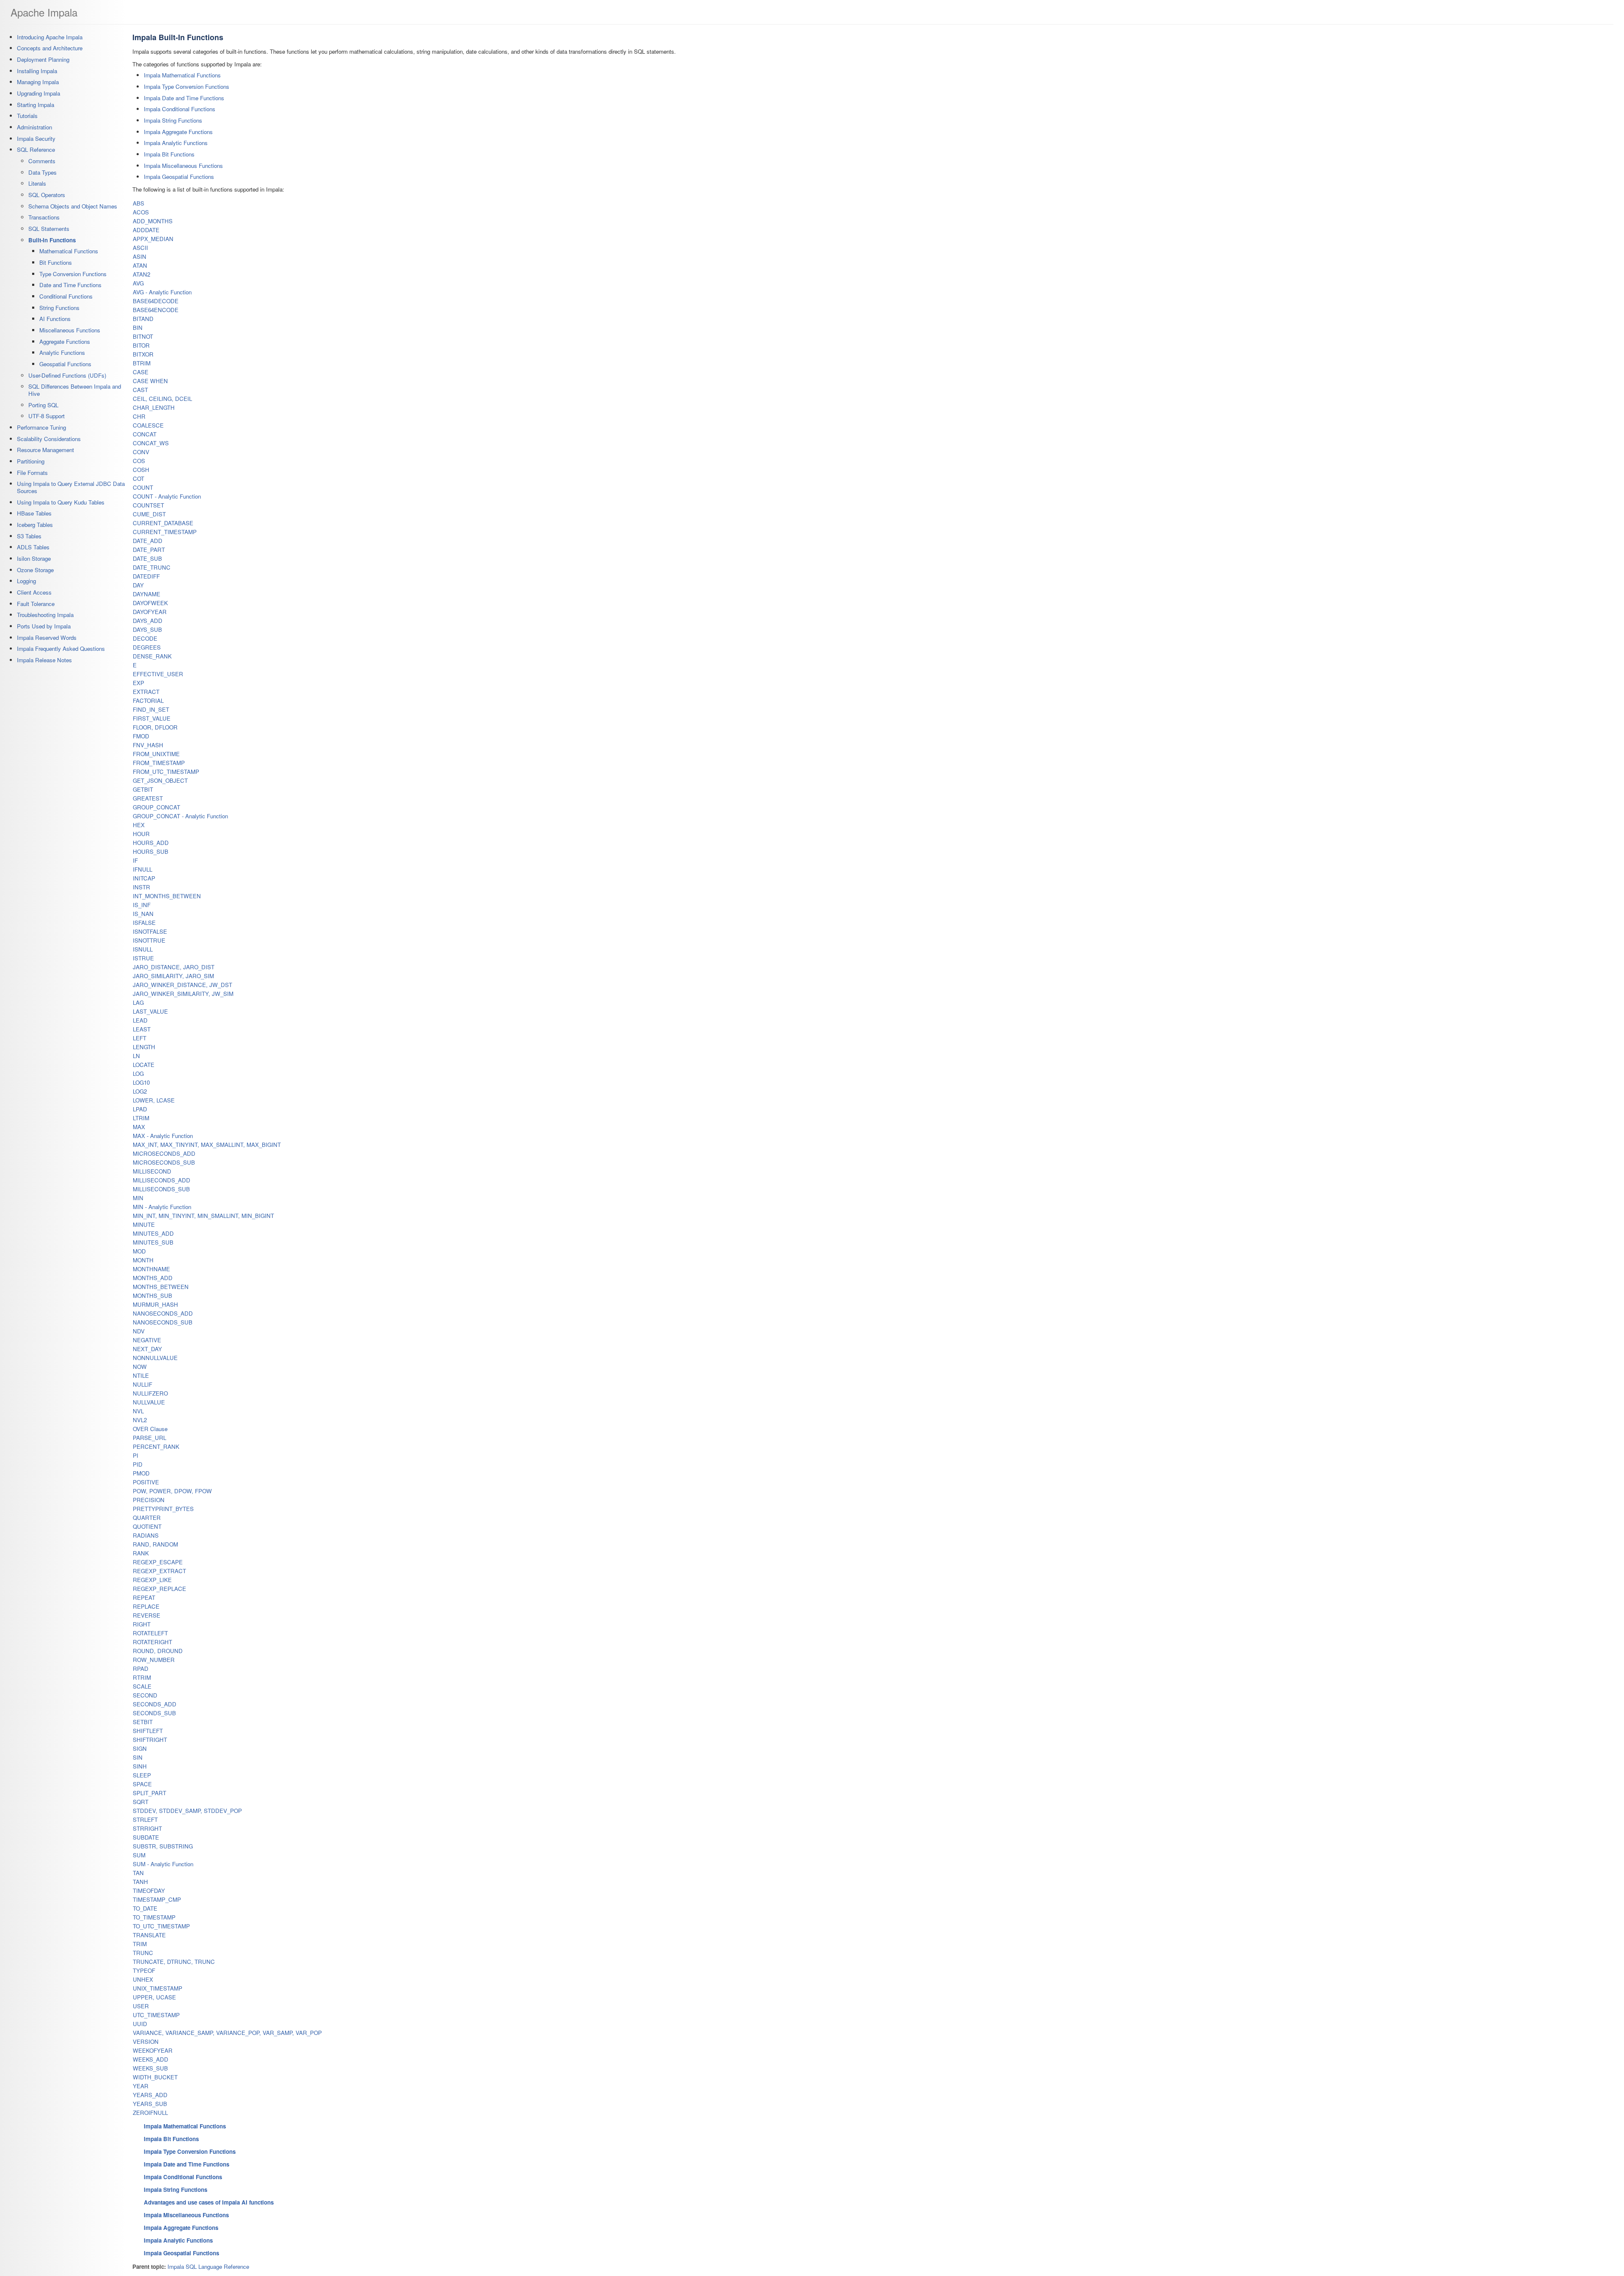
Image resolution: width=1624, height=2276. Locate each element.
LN (136, 1056)
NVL (138, 1411)
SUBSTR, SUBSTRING (163, 1846)
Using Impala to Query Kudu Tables (61, 502)
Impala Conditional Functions (180, 109)
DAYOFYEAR (150, 612)
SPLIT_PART (150, 1793)
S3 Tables (29, 536)
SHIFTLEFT (148, 1731)
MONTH (143, 1260)
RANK (141, 1553)
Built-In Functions (52, 240)
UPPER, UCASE (154, 1997)
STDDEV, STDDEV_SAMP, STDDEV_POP (187, 1811)
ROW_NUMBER (154, 1660)
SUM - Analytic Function (163, 1864)
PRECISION (149, 1500)
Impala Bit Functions (169, 154)
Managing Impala (38, 82)
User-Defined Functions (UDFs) (67, 375)
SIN (138, 1757)
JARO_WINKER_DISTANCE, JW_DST (182, 985)
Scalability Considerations (49, 439)
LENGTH (144, 1047)
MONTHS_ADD (153, 1278)
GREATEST (148, 798)
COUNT (143, 487)
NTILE (141, 1375)
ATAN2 (141, 274)
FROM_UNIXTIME (156, 754)
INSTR (141, 887)
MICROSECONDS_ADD (164, 1153)
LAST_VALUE (150, 1011)
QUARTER (147, 1518)
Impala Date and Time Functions (184, 98)
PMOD (141, 1473)
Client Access (34, 592)
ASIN (140, 256)
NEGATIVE (147, 1340)
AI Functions (55, 319)
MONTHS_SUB (152, 1296)
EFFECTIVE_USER (158, 674)
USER (141, 2006)
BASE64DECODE (156, 301)
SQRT (141, 1802)
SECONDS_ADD (155, 1704)
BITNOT (143, 336)
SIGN (140, 1748)
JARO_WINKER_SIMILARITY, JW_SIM (183, 994)
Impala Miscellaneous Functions (183, 166)
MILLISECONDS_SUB (161, 1189)
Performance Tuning (41, 427)
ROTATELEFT (150, 1633)
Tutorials (27, 116)
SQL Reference (36, 149)
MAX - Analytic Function (163, 1136)
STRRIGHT (147, 1828)
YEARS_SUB (150, 2104)
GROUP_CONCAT (156, 807)
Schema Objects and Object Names (73, 206)
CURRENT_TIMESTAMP (165, 532)
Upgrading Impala (38, 93)
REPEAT (144, 1597)
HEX (139, 825)
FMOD (141, 736)
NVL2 (140, 1420)
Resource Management (45, 450)
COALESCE (148, 425)
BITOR (141, 345)
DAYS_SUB (147, 629)
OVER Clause (150, 1429)
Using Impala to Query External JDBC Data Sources (71, 487)
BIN (138, 328)
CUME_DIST (149, 514)
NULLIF (143, 1384)
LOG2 (140, 1091)
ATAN (140, 265)
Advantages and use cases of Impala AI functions (209, 2202)
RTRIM (142, 1677)
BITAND (143, 319)
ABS (139, 203)
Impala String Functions (173, 120)
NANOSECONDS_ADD (163, 1313)
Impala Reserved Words (47, 638)
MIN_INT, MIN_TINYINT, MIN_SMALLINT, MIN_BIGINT (203, 1216)
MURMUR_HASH (155, 1304)
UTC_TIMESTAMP (156, 2015)
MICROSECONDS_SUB (164, 1162)
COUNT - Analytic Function (167, 496)
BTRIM (142, 363)
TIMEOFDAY (149, 1891)
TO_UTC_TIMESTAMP (161, 1926)
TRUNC (143, 1953)
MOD (139, 1251)
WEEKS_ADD (151, 2059)
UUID (140, 2024)
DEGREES (147, 647)
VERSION (146, 2042)
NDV (139, 1331)
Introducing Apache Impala (50, 37)
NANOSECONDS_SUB (163, 1322)
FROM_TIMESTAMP (159, 763)
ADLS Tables (33, 547)
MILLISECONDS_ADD (162, 1180)
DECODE (145, 638)
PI (136, 1455)
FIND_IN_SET (151, 709)
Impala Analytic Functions (176, 143)
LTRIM (141, 1118)
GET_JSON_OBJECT (160, 780)
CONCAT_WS (151, 443)
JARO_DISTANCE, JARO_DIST (174, 967)
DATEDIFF (146, 576)
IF (135, 860)
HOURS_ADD (151, 843)
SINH (140, 1766)
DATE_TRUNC (152, 567)
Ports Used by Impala (44, 626)
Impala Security (36, 138)
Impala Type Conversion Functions (187, 86)
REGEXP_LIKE (152, 1580)
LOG (138, 1074)
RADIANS (146, 1535)
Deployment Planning (43, 59)
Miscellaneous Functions (70, 330)
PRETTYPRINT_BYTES (163, 1509)
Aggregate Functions (65, 341)
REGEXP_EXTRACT (159, 1571)
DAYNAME (147, 594)
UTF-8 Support (47, 416)
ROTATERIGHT (152, 1642)
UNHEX (143, 1979)
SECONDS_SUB (154, 1713)
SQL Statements (49, 229)
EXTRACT (146, 692)
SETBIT (143, 1722)
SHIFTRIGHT (150, 1740)
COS (139, 461)
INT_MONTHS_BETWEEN (167, 896)
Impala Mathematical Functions (182, 75)
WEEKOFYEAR (153, 2050)
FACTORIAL (148, 701)
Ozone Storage (35, 570)
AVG (138, 283)
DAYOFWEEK (150, 603)
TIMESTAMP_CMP (157, 1899)
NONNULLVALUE (155, 1358)
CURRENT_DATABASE (163, 523)
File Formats (32, 473)
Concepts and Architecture (50, 48)
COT (139, 479)
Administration (34, 127)
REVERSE (147, 1615)
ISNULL (143, 949)
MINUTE (144, 1224)
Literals (37, 183)
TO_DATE (145, 1908)
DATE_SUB (147, 558)
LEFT (140, 1038)
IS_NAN (143, 914)
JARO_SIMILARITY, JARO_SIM (173, 976)
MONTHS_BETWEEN (161, 1287)
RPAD (141, 1669)
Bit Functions (56, 262)
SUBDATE (146, 1837)
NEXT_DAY (147, 1349)
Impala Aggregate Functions (178, 132)
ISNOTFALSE (150, 931)
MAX (139, 1127)
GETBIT (143, 789)
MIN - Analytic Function (162, 1207)
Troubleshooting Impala (45, 615)
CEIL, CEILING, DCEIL (162, 399)
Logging (26, 581)
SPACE (142, 1784)
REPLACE (146, 1606)
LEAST (142, 1029)
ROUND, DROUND (158, 1651)
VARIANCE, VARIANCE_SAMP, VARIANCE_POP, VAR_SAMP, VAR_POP (227, 2033)
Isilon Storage (34, 558)
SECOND (145, 1695)
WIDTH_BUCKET (155, 2077)
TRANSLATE (149, 1935)
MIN (138, 1198)
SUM (139, 1855)
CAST (140, 390)
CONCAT (145, 434)
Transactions (44, 217)
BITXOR (143, 354)
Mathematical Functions (69, 251)
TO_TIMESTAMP (154, 1917)
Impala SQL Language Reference (208, 2266)
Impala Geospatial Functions (179, 177)
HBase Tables (34, 513)
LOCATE (144, 1065)
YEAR (141, 2086)
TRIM (140, 1944)
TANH (140, 1882)
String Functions (59, 308)
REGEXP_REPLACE (159, 1589)
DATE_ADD (148, 541)
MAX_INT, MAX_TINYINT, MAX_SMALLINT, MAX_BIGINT (207, 1145)
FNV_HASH (148, 745)
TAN (138, 1873)
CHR (139, 416)
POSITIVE (146, 1482)
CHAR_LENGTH (154, 407)
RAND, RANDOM (155, 1544)
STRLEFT (145, 1819)
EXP (139, 683)
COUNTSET (148, 505)
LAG (138, 1002)
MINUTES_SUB (153, 1242)
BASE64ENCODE (156, 310)
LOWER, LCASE (154, 1100)
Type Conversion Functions (73, 274)
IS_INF (142, 905)
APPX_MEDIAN (153, 239)
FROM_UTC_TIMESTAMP (166, 772)
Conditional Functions (66, 296)
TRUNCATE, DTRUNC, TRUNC (174, 1962)
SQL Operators (47, 195)
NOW (140, 1367)
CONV (141, 452)
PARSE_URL (150, 1438)
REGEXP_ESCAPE (158, 1562)
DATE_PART (149, 550)
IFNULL (143, 869)
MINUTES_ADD (153, 1233)
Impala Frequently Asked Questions (61, 649)
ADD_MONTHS (153, 221)
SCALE (142, 1686)
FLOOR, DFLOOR (155, 727)
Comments (42, 161)
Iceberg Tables (35, 525)
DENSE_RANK (152, 656)
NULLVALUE (149, 1402)
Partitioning (31, 461)
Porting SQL (43, 405)
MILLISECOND (152, 1171)
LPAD (140, 1109)
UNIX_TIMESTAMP (158, 1988)
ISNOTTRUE (149, 940)
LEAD (140, 1020)
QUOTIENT (147, 1526)
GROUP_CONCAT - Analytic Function (180, 816)
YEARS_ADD (150, 2095)
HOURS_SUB (151, 851)
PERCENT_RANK (156, 1446)
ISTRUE (143, 958)
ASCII (140, 248)
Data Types (43, 172)
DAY (138, 585)
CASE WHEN (150, 381)
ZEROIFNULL (150, 2113)
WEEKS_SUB (150, 2068)
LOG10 (141, 1082)
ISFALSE (144, 923)
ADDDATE (146, 230)
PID (138, 1464)
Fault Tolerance (36, 604)
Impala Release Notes (44, 660)
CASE (141, 372)
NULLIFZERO (150, 1393)
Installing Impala (37, 71)
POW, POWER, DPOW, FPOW (172, 1491)
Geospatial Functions (65, 364)
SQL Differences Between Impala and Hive (75, 390)
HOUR (141, 834)
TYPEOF (144, 1970)
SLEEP (142, 1775)
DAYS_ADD (148, 621)
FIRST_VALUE (152, 718)
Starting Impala (36, 105)
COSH (141, 470)
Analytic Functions (62, 352)
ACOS (141, 212)
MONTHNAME (151, 1269)
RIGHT (142, 1624)
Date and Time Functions (70, 285)
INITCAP (144, 878)
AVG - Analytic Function (162, 292)
